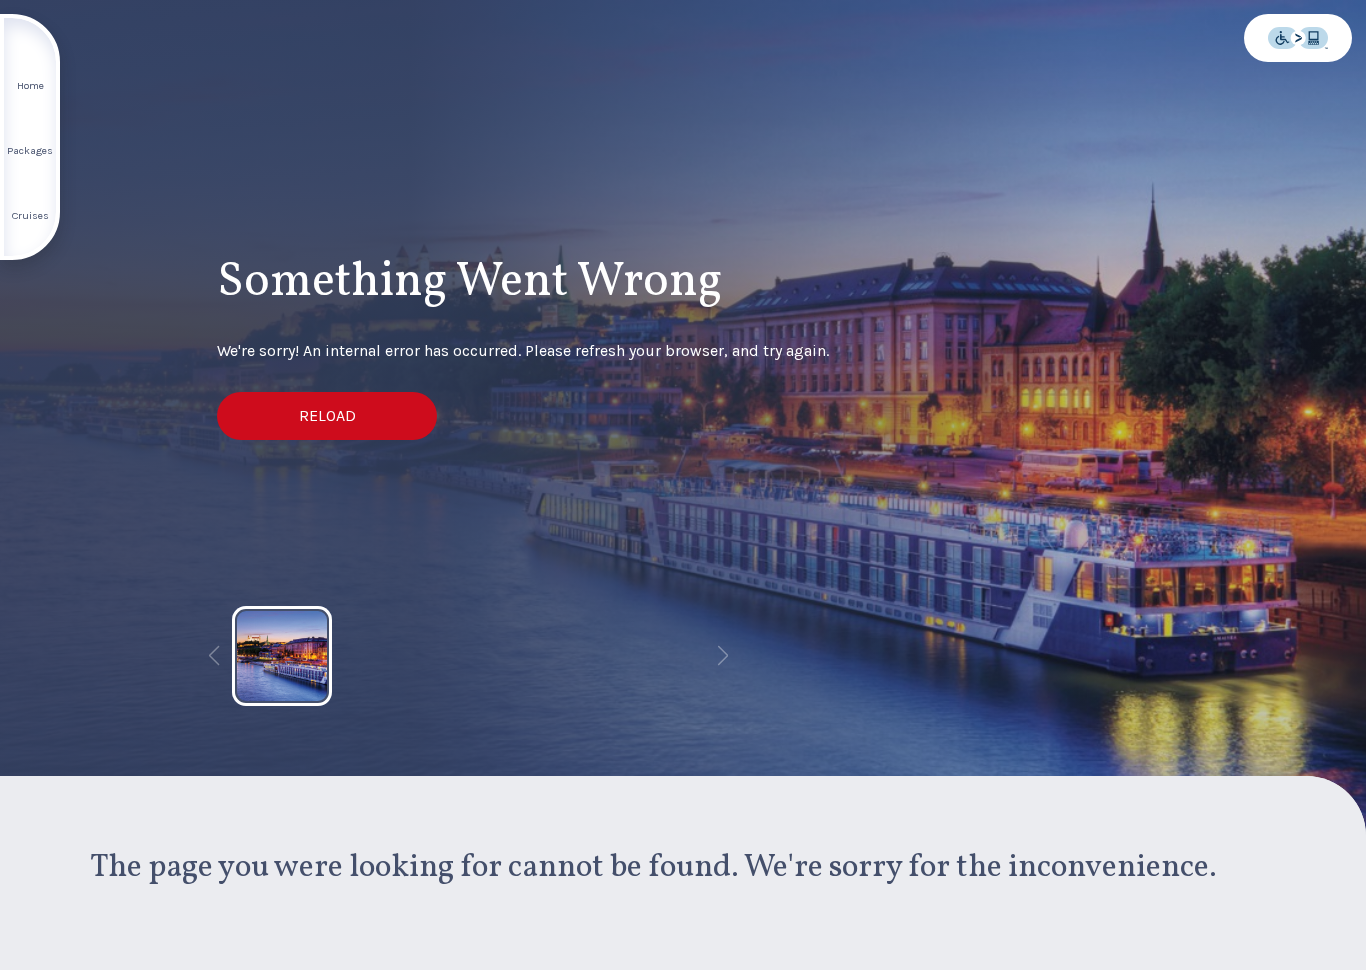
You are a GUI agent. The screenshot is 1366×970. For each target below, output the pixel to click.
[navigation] (30, 137)
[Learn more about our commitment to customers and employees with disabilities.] (1298, 38)
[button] (327, 416)
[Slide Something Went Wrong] (282, 656)
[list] (468, 656)
